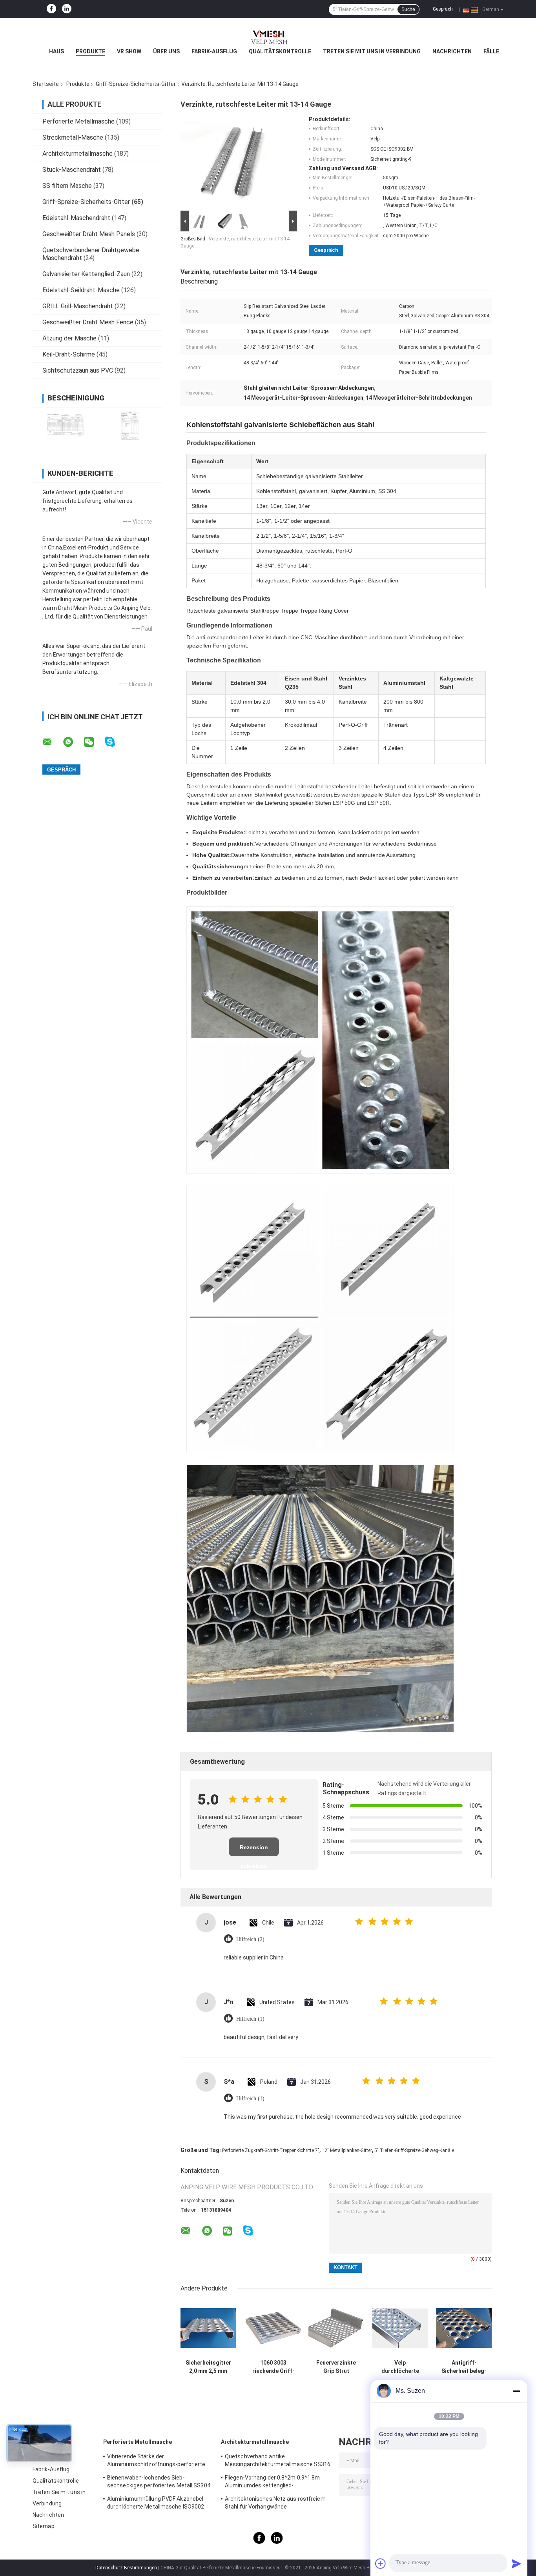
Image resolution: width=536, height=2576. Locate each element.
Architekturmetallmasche (77, 154)
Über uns (166, 51)
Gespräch (443, 9)
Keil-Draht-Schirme (69, 354)
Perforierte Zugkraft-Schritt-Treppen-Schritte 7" (271, 2150)
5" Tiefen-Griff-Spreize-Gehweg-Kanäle (414, 2150)
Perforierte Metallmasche (78, 121)
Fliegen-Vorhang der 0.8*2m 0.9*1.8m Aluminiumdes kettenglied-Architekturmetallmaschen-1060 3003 (274, 2483)
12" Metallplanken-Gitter (347, 2150)
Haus (57, 51)
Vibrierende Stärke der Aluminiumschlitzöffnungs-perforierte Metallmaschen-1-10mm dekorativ (156, 2461)
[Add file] (381, 2563)
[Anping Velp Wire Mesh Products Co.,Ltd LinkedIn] (67, 9)
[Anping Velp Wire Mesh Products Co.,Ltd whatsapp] (73, 742)
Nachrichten (452, 51)
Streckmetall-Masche (73, 137)
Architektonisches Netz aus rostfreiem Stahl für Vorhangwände (275, 2503)
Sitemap (44, 2526)
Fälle (491, 51)
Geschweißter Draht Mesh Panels (89, 234)
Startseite (46, 84)
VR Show (129, 51)
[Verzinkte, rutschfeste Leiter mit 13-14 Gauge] (235, 162)
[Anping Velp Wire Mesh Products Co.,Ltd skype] (115, 742)
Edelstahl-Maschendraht (76, 218)
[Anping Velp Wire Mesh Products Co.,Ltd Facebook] (51, 9)
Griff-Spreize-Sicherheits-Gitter (136, 84)
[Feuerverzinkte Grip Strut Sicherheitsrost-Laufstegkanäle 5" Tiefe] (336, 2328)
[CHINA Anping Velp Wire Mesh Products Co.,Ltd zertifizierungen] (65, 426)
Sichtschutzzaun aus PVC (78, 370)
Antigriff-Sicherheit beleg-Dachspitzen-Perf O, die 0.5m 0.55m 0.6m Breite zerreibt (464, 2367)
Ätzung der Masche (69, 338)
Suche (408, 9)
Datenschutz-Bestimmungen (126, 2568)
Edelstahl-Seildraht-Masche (81, 290)
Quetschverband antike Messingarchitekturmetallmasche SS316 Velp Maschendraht (278, 2461)
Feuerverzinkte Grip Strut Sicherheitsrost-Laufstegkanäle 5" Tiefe (336, 2367)
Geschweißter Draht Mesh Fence (88, 322)
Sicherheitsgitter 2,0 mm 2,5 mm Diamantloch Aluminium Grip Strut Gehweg (208, 2367)
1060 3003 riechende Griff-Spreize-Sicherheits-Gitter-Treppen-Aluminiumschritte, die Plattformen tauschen (273, 2367)
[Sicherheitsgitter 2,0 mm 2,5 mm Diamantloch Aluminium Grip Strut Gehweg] (208, 2328)
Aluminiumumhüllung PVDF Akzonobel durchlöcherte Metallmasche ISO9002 (156, 2503)
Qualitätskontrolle (280, 51)
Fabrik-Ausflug (214, 51)
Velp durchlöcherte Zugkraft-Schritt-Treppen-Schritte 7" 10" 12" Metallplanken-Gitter (400, 2367)
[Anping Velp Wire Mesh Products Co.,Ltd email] (52, 742)
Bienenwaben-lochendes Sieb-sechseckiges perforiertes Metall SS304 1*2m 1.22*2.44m (159, 2483)
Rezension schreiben (254, 1850)
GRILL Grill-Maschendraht (78, 306)
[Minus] (516, 2391)
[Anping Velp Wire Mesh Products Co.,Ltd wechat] (94, 742)
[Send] (516, 2563)
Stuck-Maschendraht (72, 170)
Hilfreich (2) (250, 1939)
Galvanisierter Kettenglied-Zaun (86, 274)
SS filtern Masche (67, 186)
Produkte (90, 51)
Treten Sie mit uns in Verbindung (372, 51)
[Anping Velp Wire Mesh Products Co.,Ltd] (268, 34)
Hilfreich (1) (250, 2019)
